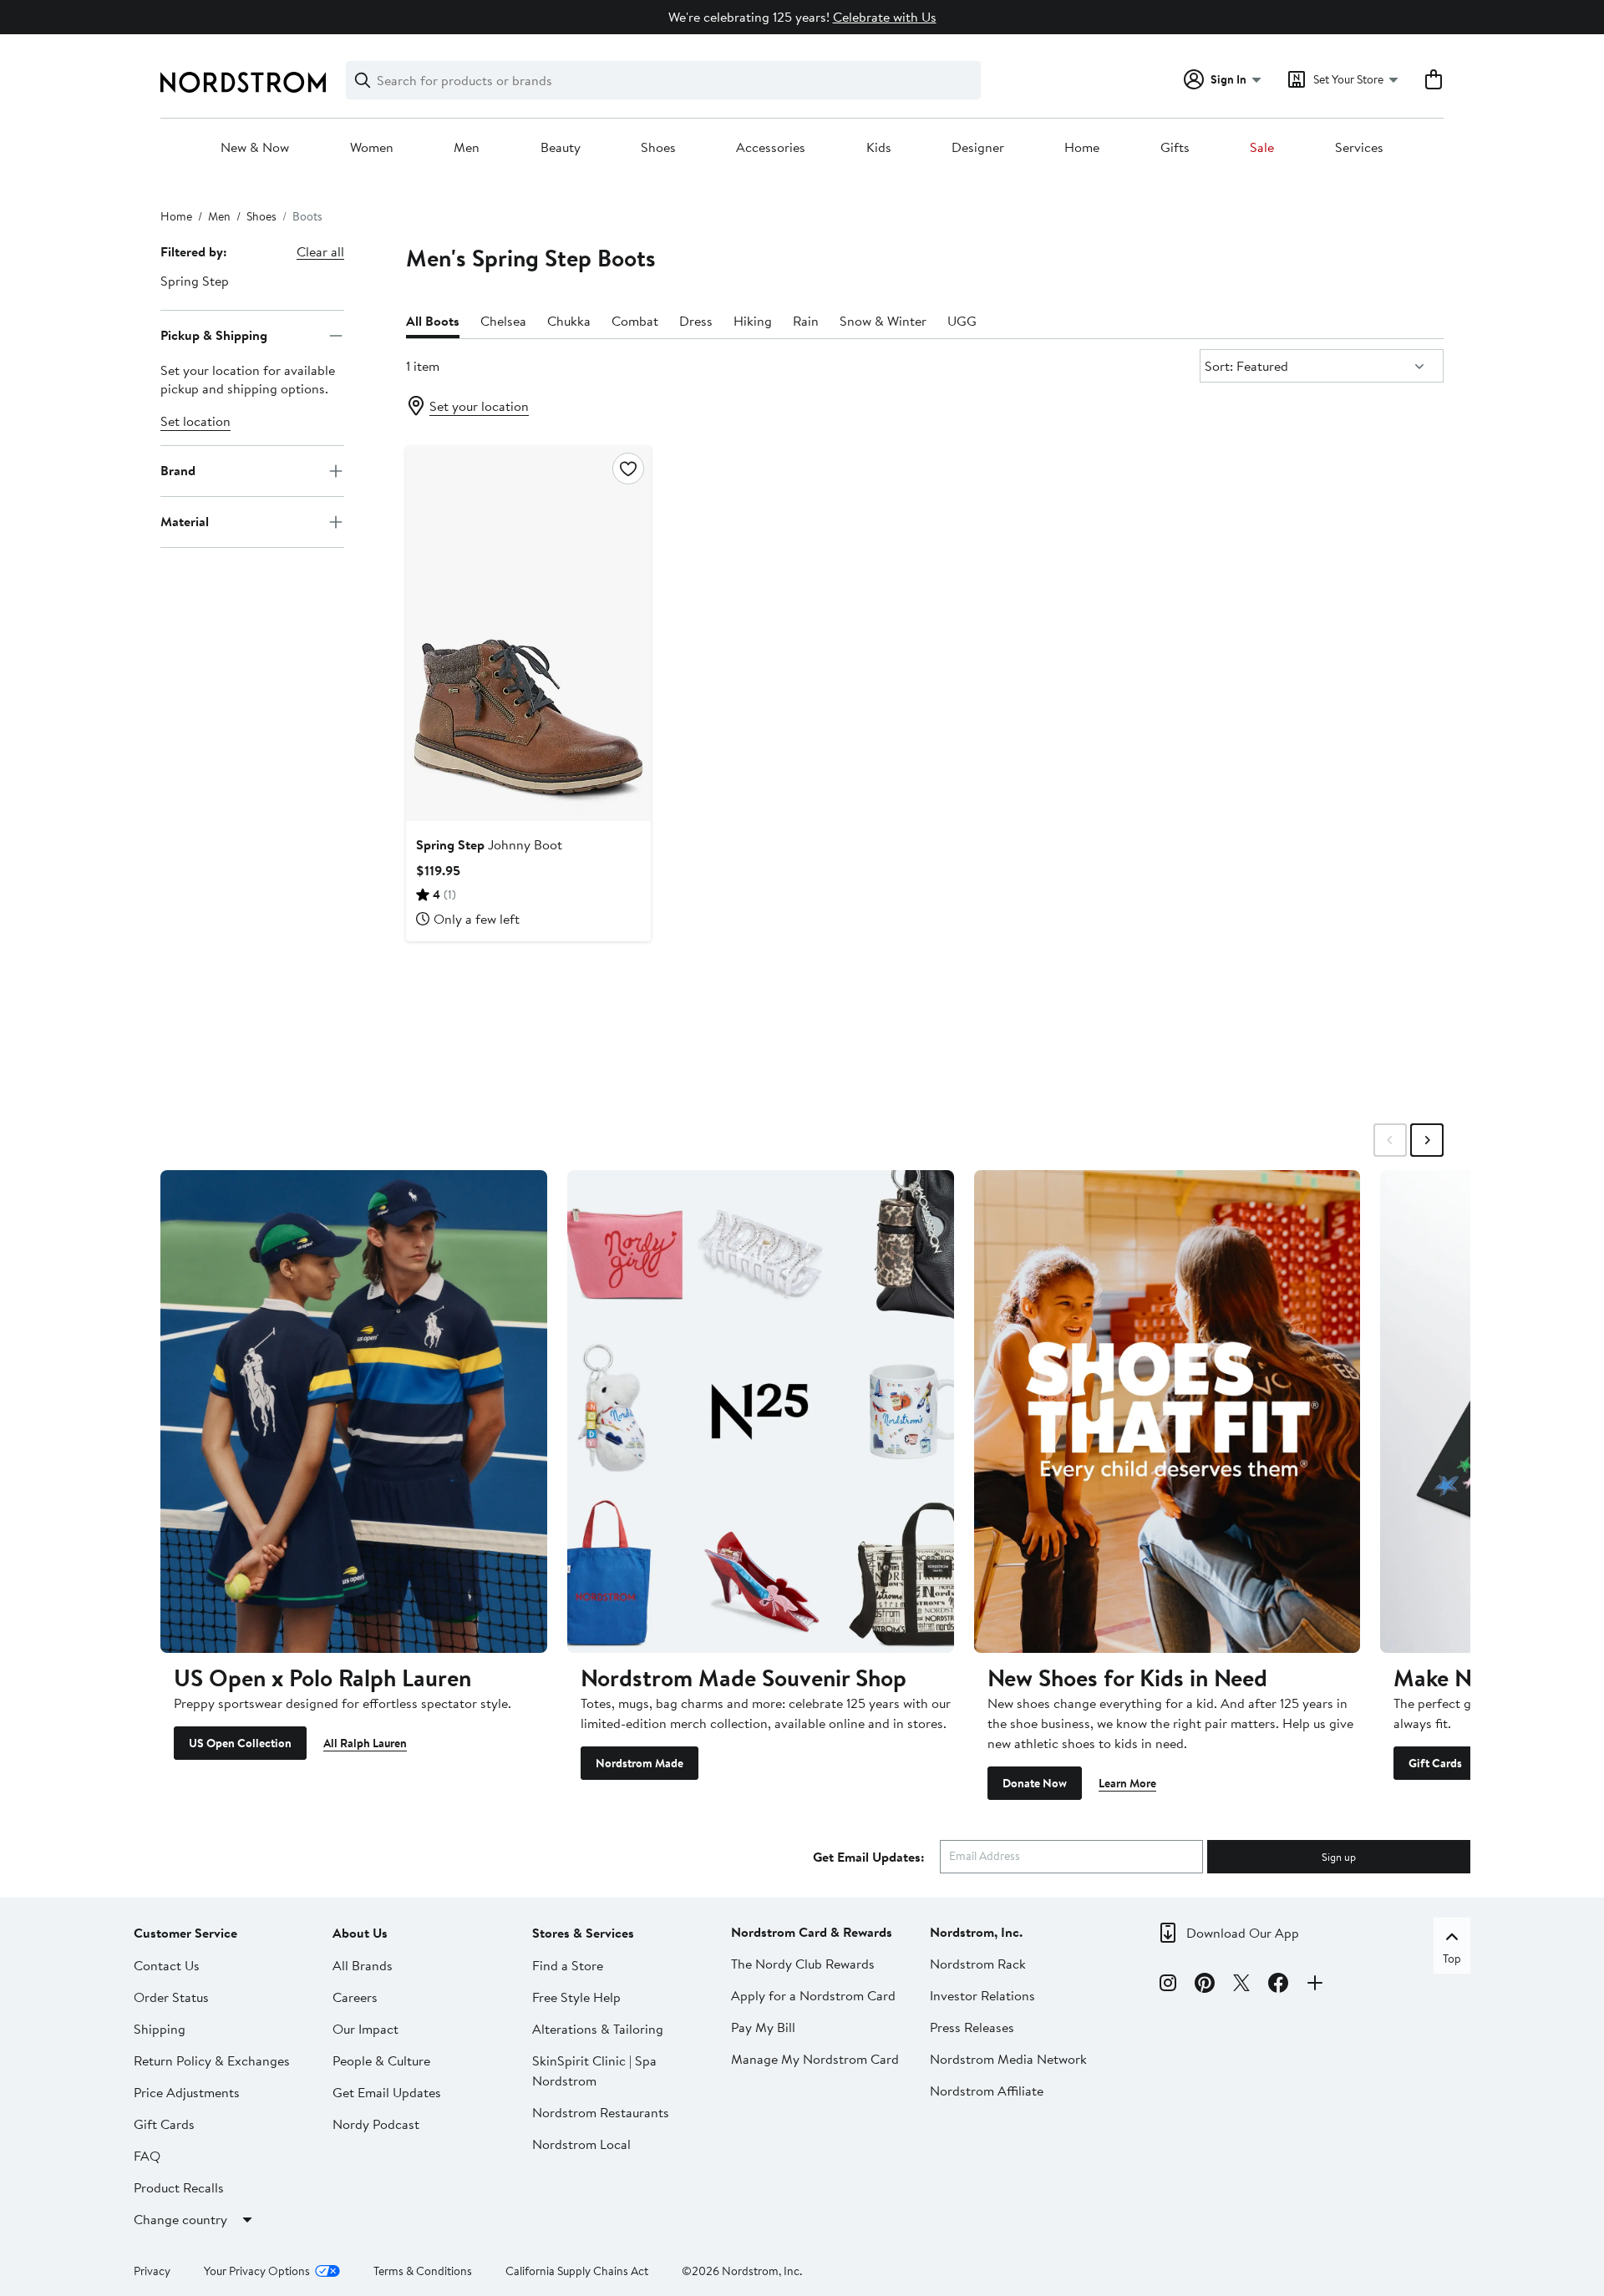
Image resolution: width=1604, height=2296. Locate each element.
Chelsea (503, 321)
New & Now (255, 148)
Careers (355, 1997)
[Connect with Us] (1315, 1985)
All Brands (363, 1965)
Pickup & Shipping (214, 335)
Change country (180, 2219)
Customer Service (185, 1933)
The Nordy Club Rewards (803, 1964)
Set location (195, 421)
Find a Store (568, 1965)
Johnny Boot (489, 844)
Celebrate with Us (885, 17)
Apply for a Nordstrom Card (813, 1995)
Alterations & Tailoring (598, 2029)
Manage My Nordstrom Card (815, 2059)
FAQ (147, 2156)
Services (1359, 148)
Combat (635, 321)
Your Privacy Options (257, 2271)
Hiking (753, 321)
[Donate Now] (1167, 1412)
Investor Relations (982, 1995)
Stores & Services (583, 1933)
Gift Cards (1435, 1763)
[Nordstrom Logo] (243, 82)
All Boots (433, 321)
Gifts (1175, 148)
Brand (178, 470)
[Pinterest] (1205, 1985)
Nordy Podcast (376, 2124)
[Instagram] (1168, 1985)
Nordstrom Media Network (1008, 2059)
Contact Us (167, 1965)
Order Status (171, 1997)
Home (1082, 148)
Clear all (320, 251)
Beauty (561, 148)
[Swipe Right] (1427, 1140)
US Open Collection (240, 1743)
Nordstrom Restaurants (601, 2112)
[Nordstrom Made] (761, 1412)
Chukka (569, 321)
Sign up (1339, 1857)
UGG (962, 321)
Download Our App (1243, 1933)
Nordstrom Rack (978, 1964)
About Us (360, 1933)
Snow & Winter (883, 321)
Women (372, 148)
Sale (1262, 148)
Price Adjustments (187, 2092)
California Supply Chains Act (577, 2271)
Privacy (152, 2271)
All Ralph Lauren (365, 1743)
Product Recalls (179, 2187)
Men (467, 148)
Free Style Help (576, 1997)
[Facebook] (1278, 1985)
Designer (978, 148)
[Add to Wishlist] (628, 469)
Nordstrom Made (640, 1763)
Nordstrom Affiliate (987, 2091)
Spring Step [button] (195, 281)
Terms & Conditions (423, 2271)
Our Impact (365, 2029)
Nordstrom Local (581, 2144)
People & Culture (381, 2060)
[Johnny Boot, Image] (528, 633)
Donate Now (1035, 1783)
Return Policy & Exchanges (212, 2060)
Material (185, 521)
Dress (696, 321)
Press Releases (972, 2027)
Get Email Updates (387, 2092)
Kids (879, 148)
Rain (806, 321)
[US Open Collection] (354, 1412)
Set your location (479, 406)
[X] (1241, 1985)
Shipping (160, 2029)
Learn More (1127, 1783)
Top (1452, 1959)
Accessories (771, 148)
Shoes (658, 148)
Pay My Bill (763, 2027)
